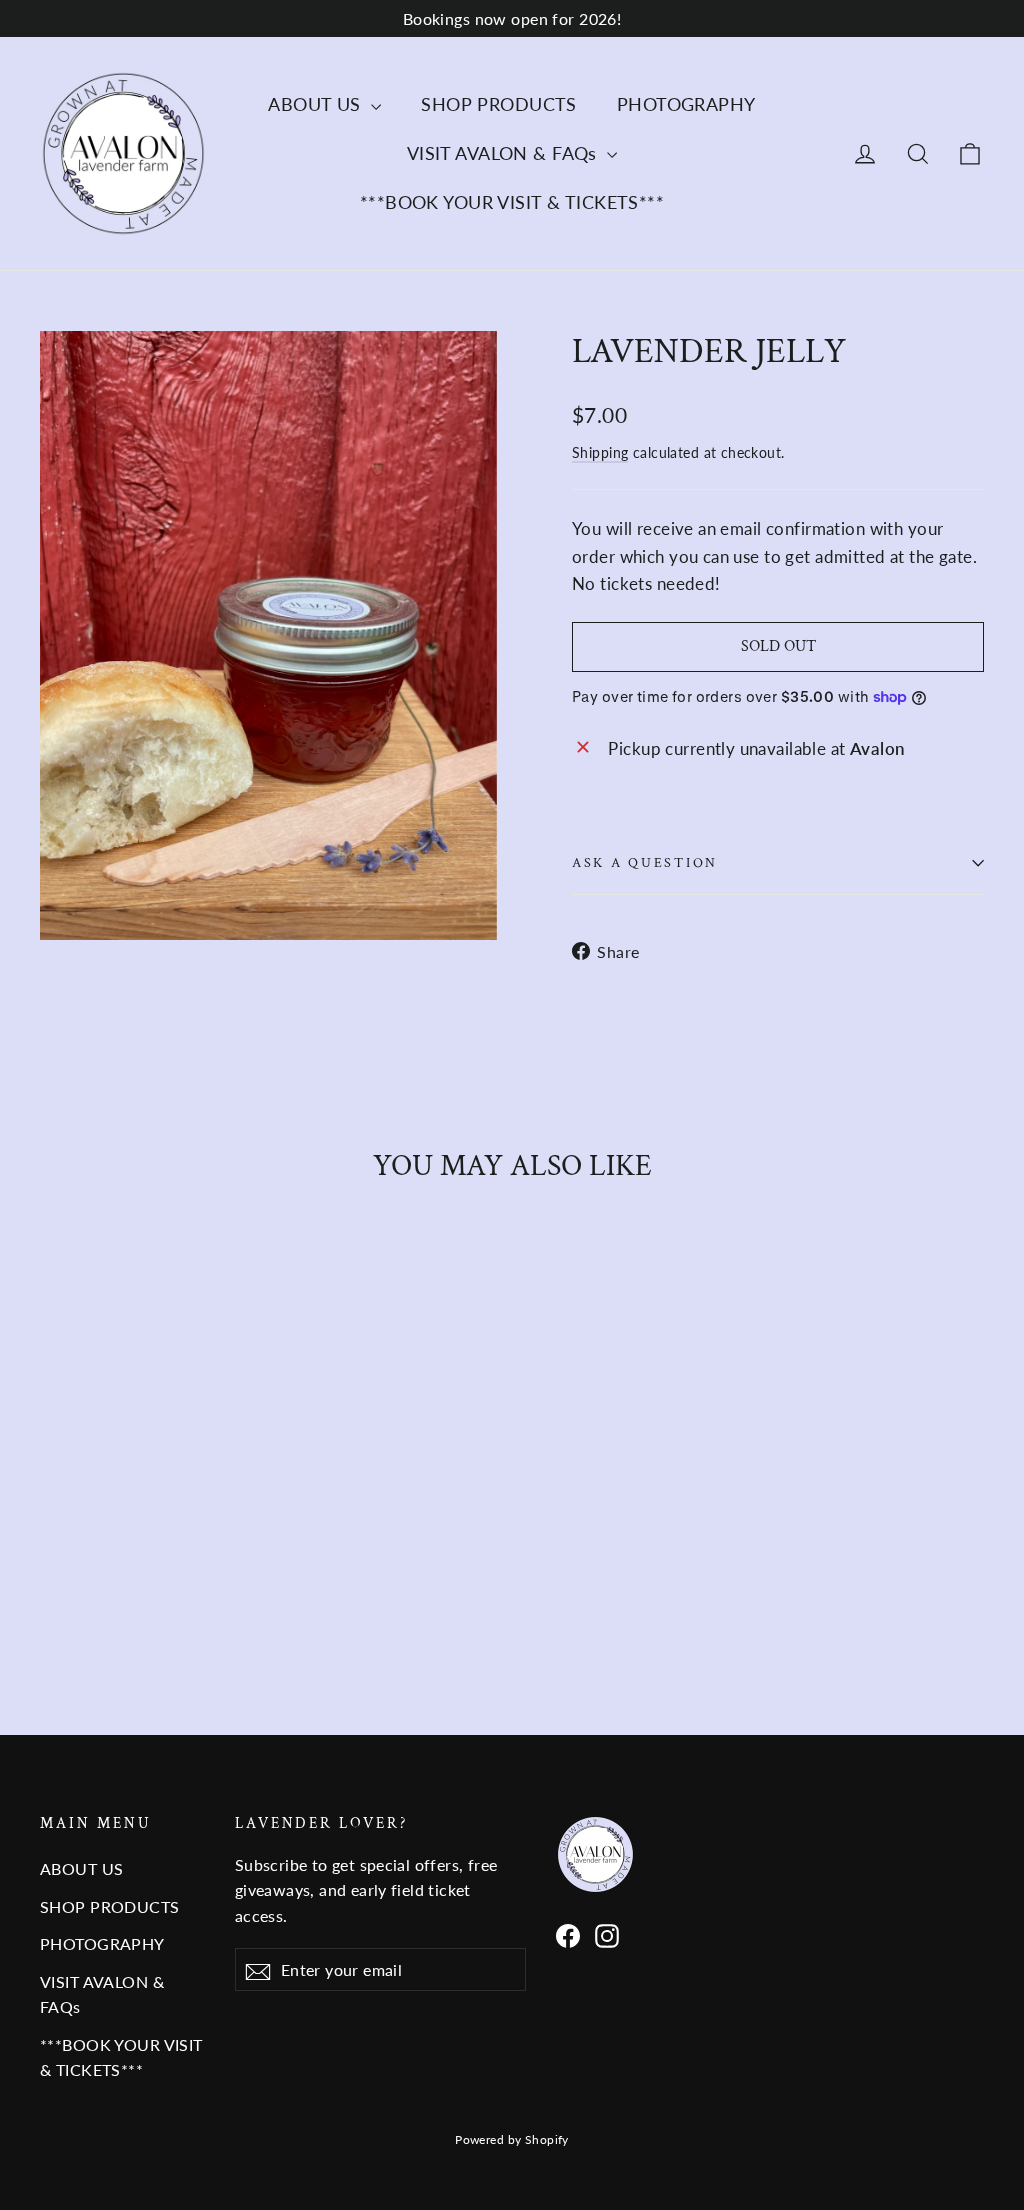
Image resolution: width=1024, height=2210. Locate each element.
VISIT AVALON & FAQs (505, 153)
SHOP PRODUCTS (499, 104)
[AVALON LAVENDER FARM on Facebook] (568, 1934)
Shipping (600, 452)
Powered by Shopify (512, 2139)
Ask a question (645, 863)
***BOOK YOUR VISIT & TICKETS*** (512, 202)
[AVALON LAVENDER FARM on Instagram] (607, 1934)
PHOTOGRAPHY (686, 104)
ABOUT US (317, 104)
